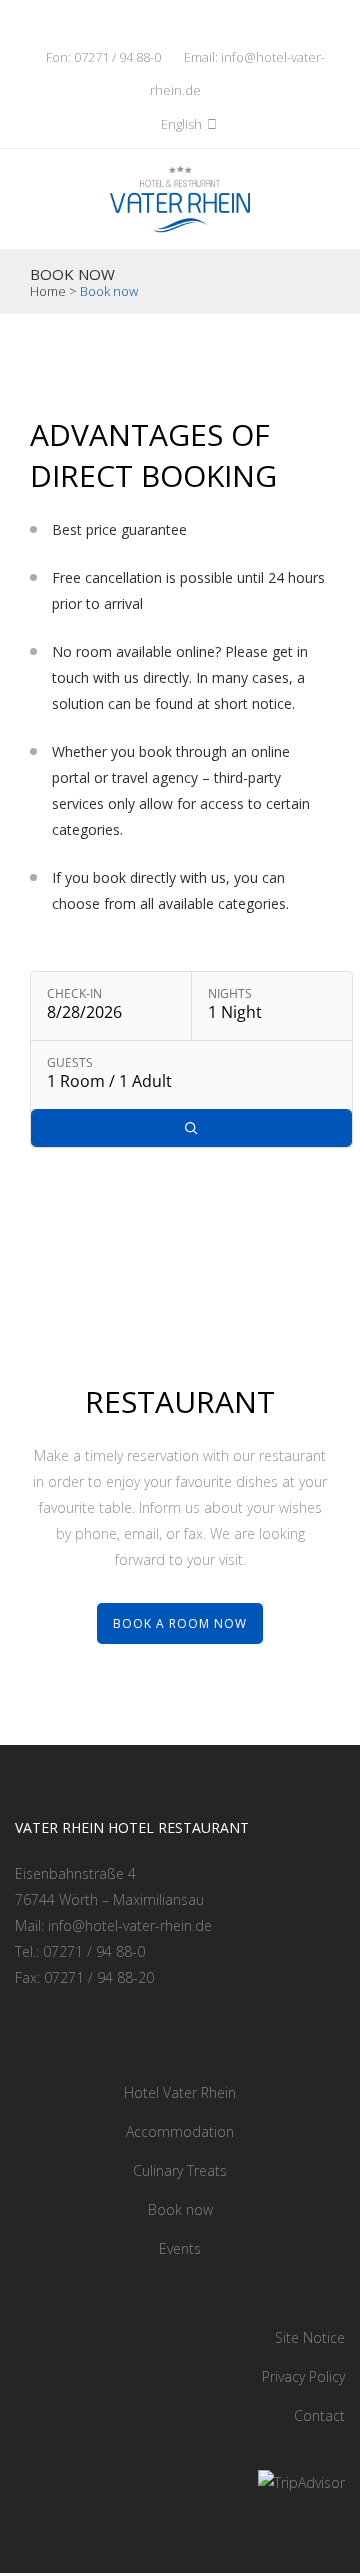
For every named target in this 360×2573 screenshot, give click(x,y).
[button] (131, 123)
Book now (180, 2209)
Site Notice (310, 2337)
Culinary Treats (180, 2170)
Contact (319, 2415)
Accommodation (180, 2131)
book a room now (180, 1623)
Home (48, 291)
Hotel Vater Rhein (180, 2092)
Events (180, 2248)
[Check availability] (191, 1128)
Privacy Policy (303, 2376)
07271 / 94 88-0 (117, 57)
